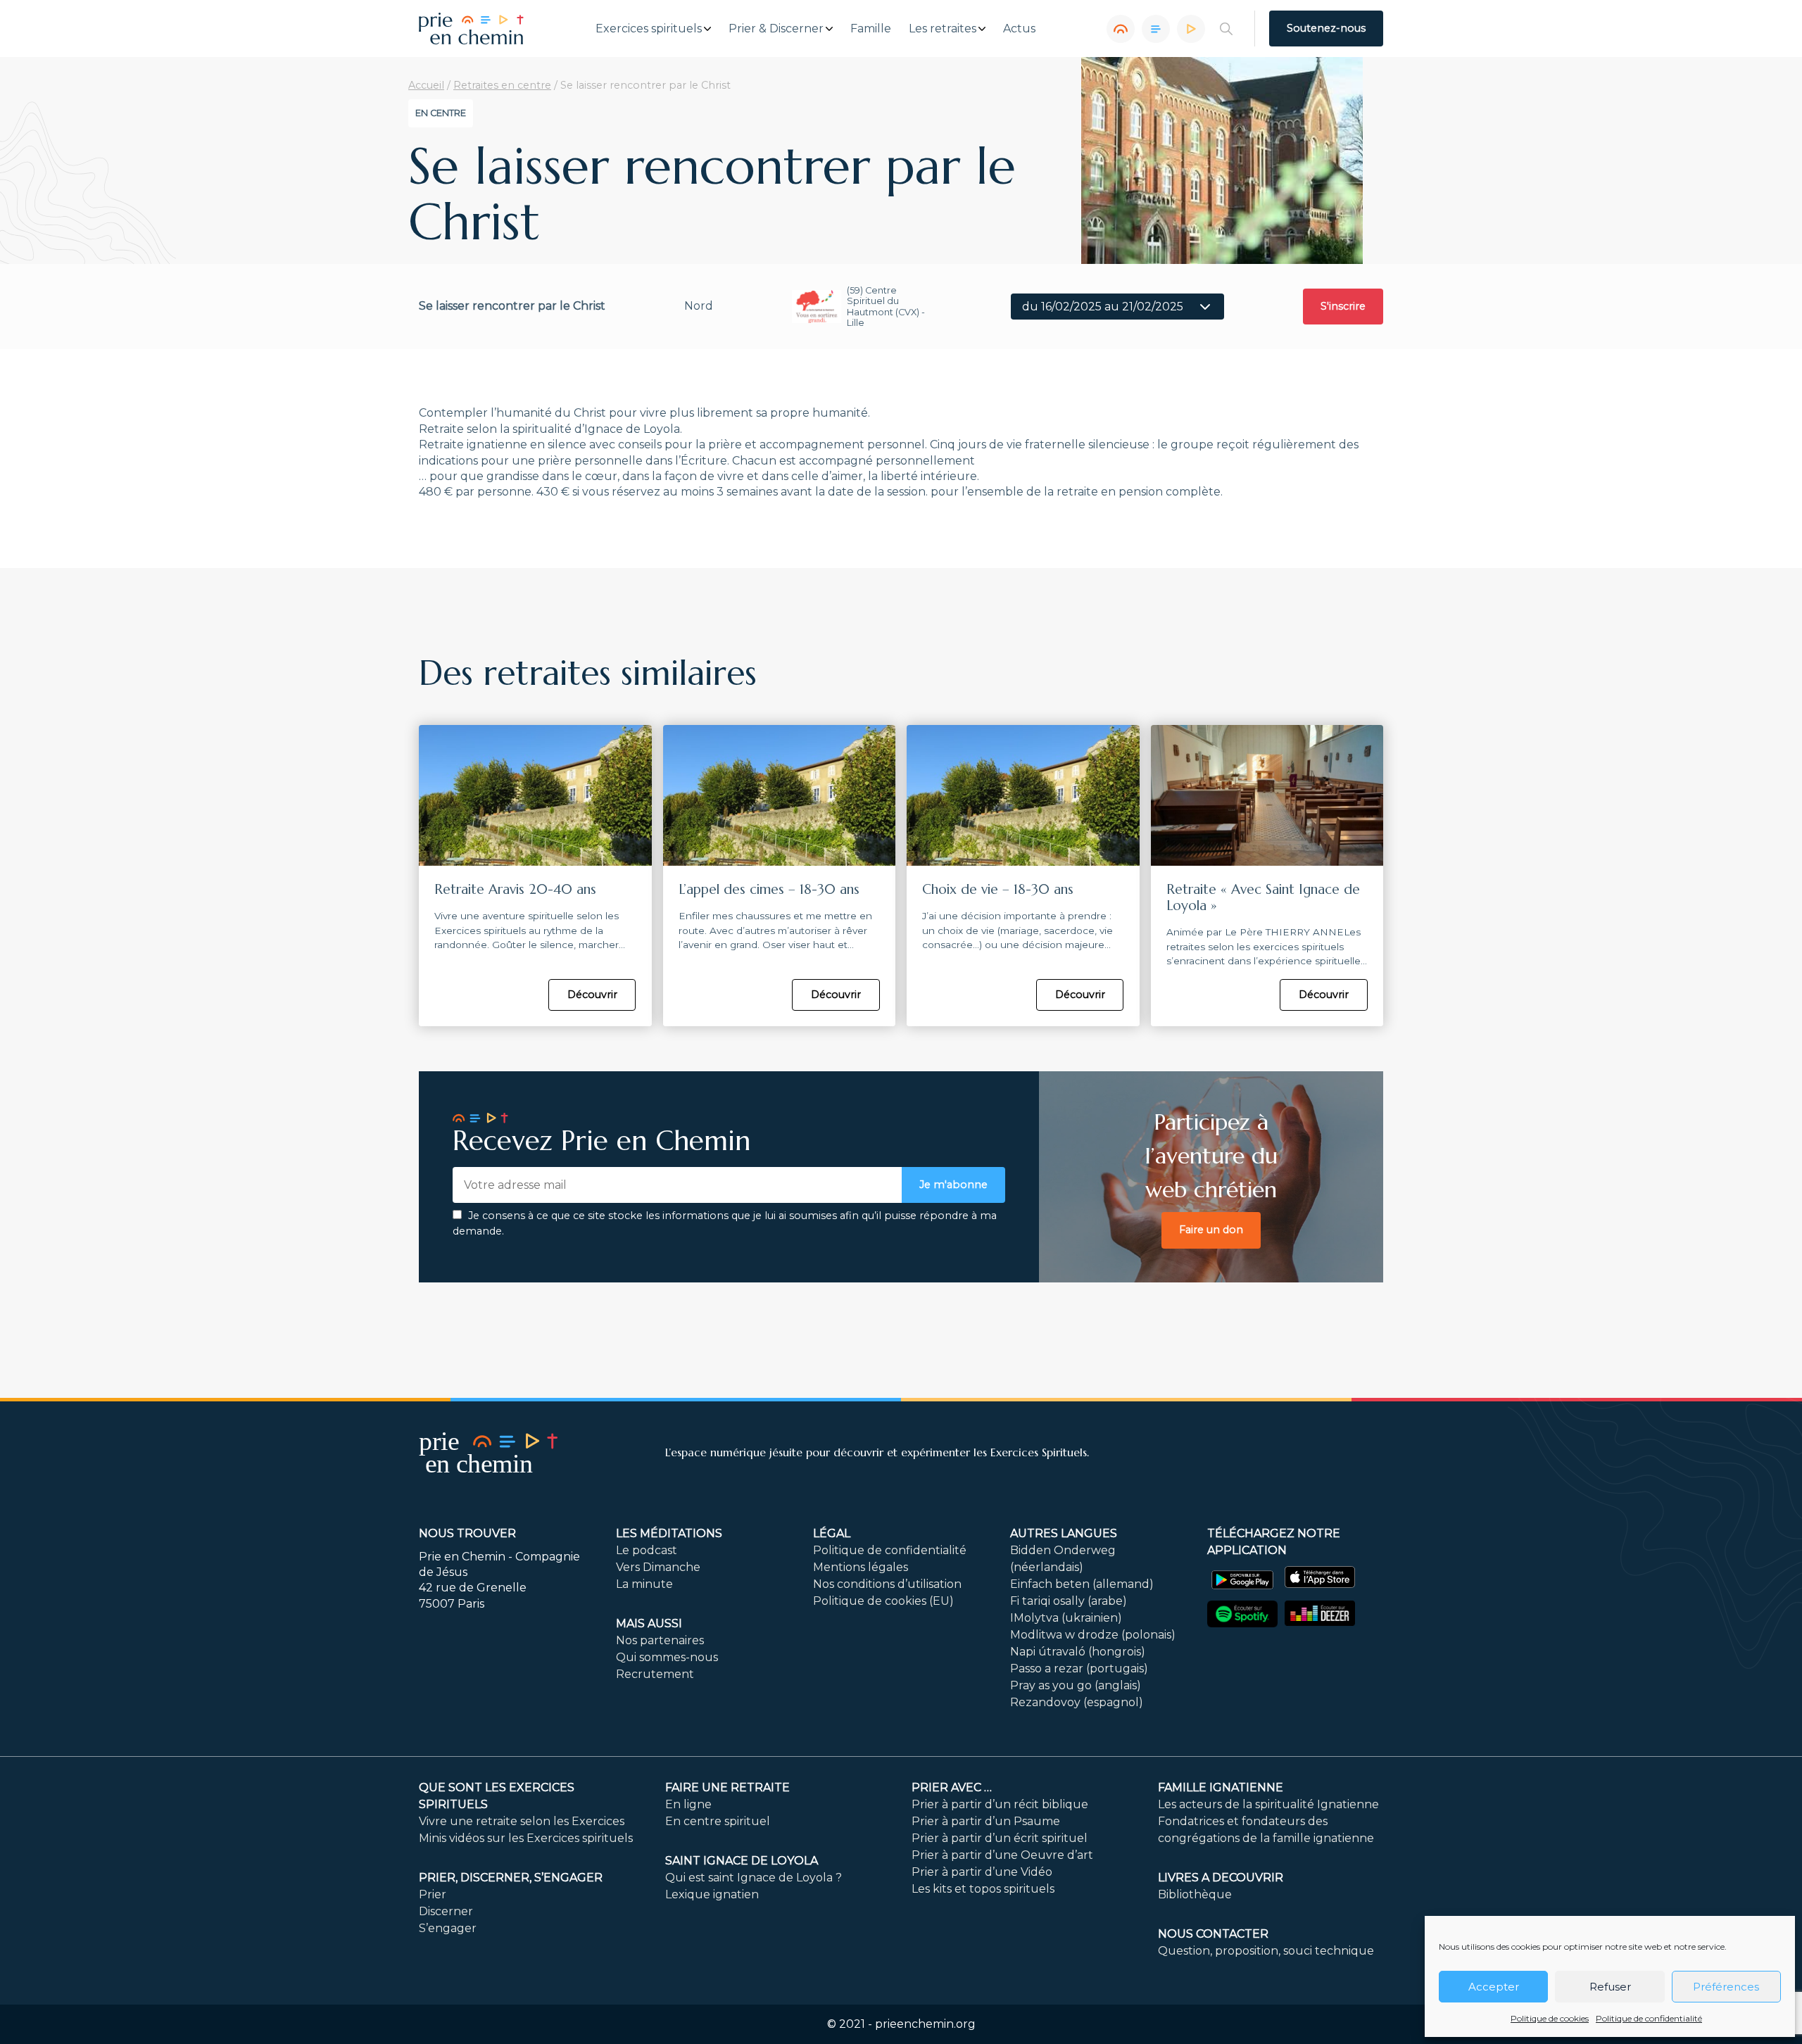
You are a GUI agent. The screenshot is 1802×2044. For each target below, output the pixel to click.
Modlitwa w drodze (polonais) (1093, 1635)
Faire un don (1211, 1230)
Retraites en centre (502, 85)
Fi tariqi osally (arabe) (1069, 1601)
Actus (1019, 29)
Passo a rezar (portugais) (1079, 1668)
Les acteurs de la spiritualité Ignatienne (1268, 1804)
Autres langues (1064, 1533)
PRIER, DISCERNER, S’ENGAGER (511, 1878)
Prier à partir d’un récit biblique (1000, 1804)
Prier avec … (952, 1787)
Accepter (1494, 1987)
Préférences (1726, 1987)
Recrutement (655, 1674)
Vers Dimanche (658, 1567)
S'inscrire (1343, 306)
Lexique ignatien (712, 1894)
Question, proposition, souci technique (1266, 1951)
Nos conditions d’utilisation (887, 1584)
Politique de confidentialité (1649, 2018)
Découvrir (592, 995)
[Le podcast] (1121, 29)
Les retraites (943, 29)
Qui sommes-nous (667, 1657)
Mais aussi (649, 1623)
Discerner (446, 1911)
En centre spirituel (718, 1821)
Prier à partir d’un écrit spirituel (1000, 1838)
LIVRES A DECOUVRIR (1221, 1878)
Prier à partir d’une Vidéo (982, 1872)
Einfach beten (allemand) (1082, 1584)
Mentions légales (861, 1567)
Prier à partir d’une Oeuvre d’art (1002, 1855)
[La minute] (1191, 29)
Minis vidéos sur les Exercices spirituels (526, 1838)
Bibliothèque (1195, 1894)
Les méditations (669, 1533)
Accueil (426, 85)
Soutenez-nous (1326, 28)
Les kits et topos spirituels (983, 1889)
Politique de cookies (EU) (883, 1601)
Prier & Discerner (776, 29)
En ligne (688, 1804)
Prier (433, 1894)
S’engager (448, 1928)
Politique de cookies (1550, 2018)
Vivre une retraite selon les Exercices (522, 1821)
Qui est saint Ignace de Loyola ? (754, 1878)
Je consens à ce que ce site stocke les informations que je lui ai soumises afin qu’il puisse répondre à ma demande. (725, 1223)
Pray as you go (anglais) (1076, 1685)
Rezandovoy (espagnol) (1077, 1702)
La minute (644, 1584)
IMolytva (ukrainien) (1066, 1618)
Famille (871, 29)
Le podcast (647, 1550)
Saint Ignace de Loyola (742, 1861)
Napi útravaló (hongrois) (1078, 1652)
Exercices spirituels (649, 29)
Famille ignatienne (1221, 1787)
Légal (832, 1533)
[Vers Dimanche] (1156, 29)
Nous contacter (1213, 1934)
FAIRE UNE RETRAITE (727, 1787)
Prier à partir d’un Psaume (986, 1821)
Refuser (1610, 1987)
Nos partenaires (660, 1640)
